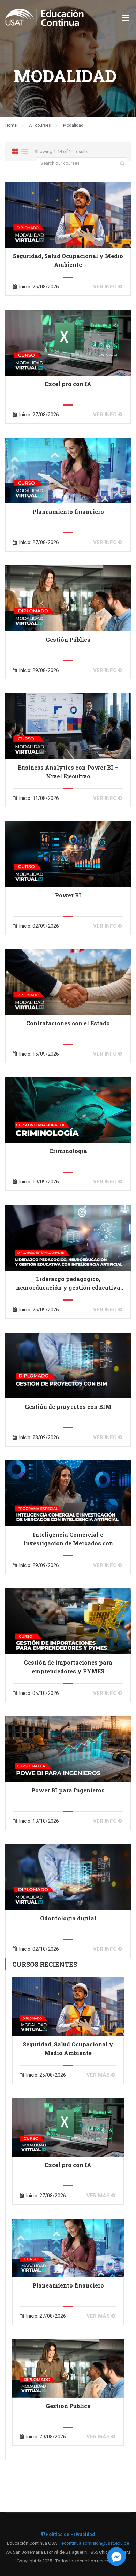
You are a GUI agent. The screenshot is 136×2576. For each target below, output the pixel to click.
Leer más (68, 214)
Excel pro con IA (68, 384)
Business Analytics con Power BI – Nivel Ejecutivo (68, 772)
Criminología (68, 1151)
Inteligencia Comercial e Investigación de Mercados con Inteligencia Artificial (68, 1539)
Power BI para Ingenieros (68, 1790)
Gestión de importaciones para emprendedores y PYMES (68, 1667)
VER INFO (106, 287)
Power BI (68, 895)
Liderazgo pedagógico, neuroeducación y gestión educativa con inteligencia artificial (68, 1283)
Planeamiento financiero (68, 512)
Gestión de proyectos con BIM (68, 1407)
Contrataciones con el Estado (68, 1023)
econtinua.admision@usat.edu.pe (95, 2543)
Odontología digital (68, 1918)
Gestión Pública (68, 639)
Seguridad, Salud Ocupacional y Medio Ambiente (68, 260)
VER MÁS (99, 2075)
